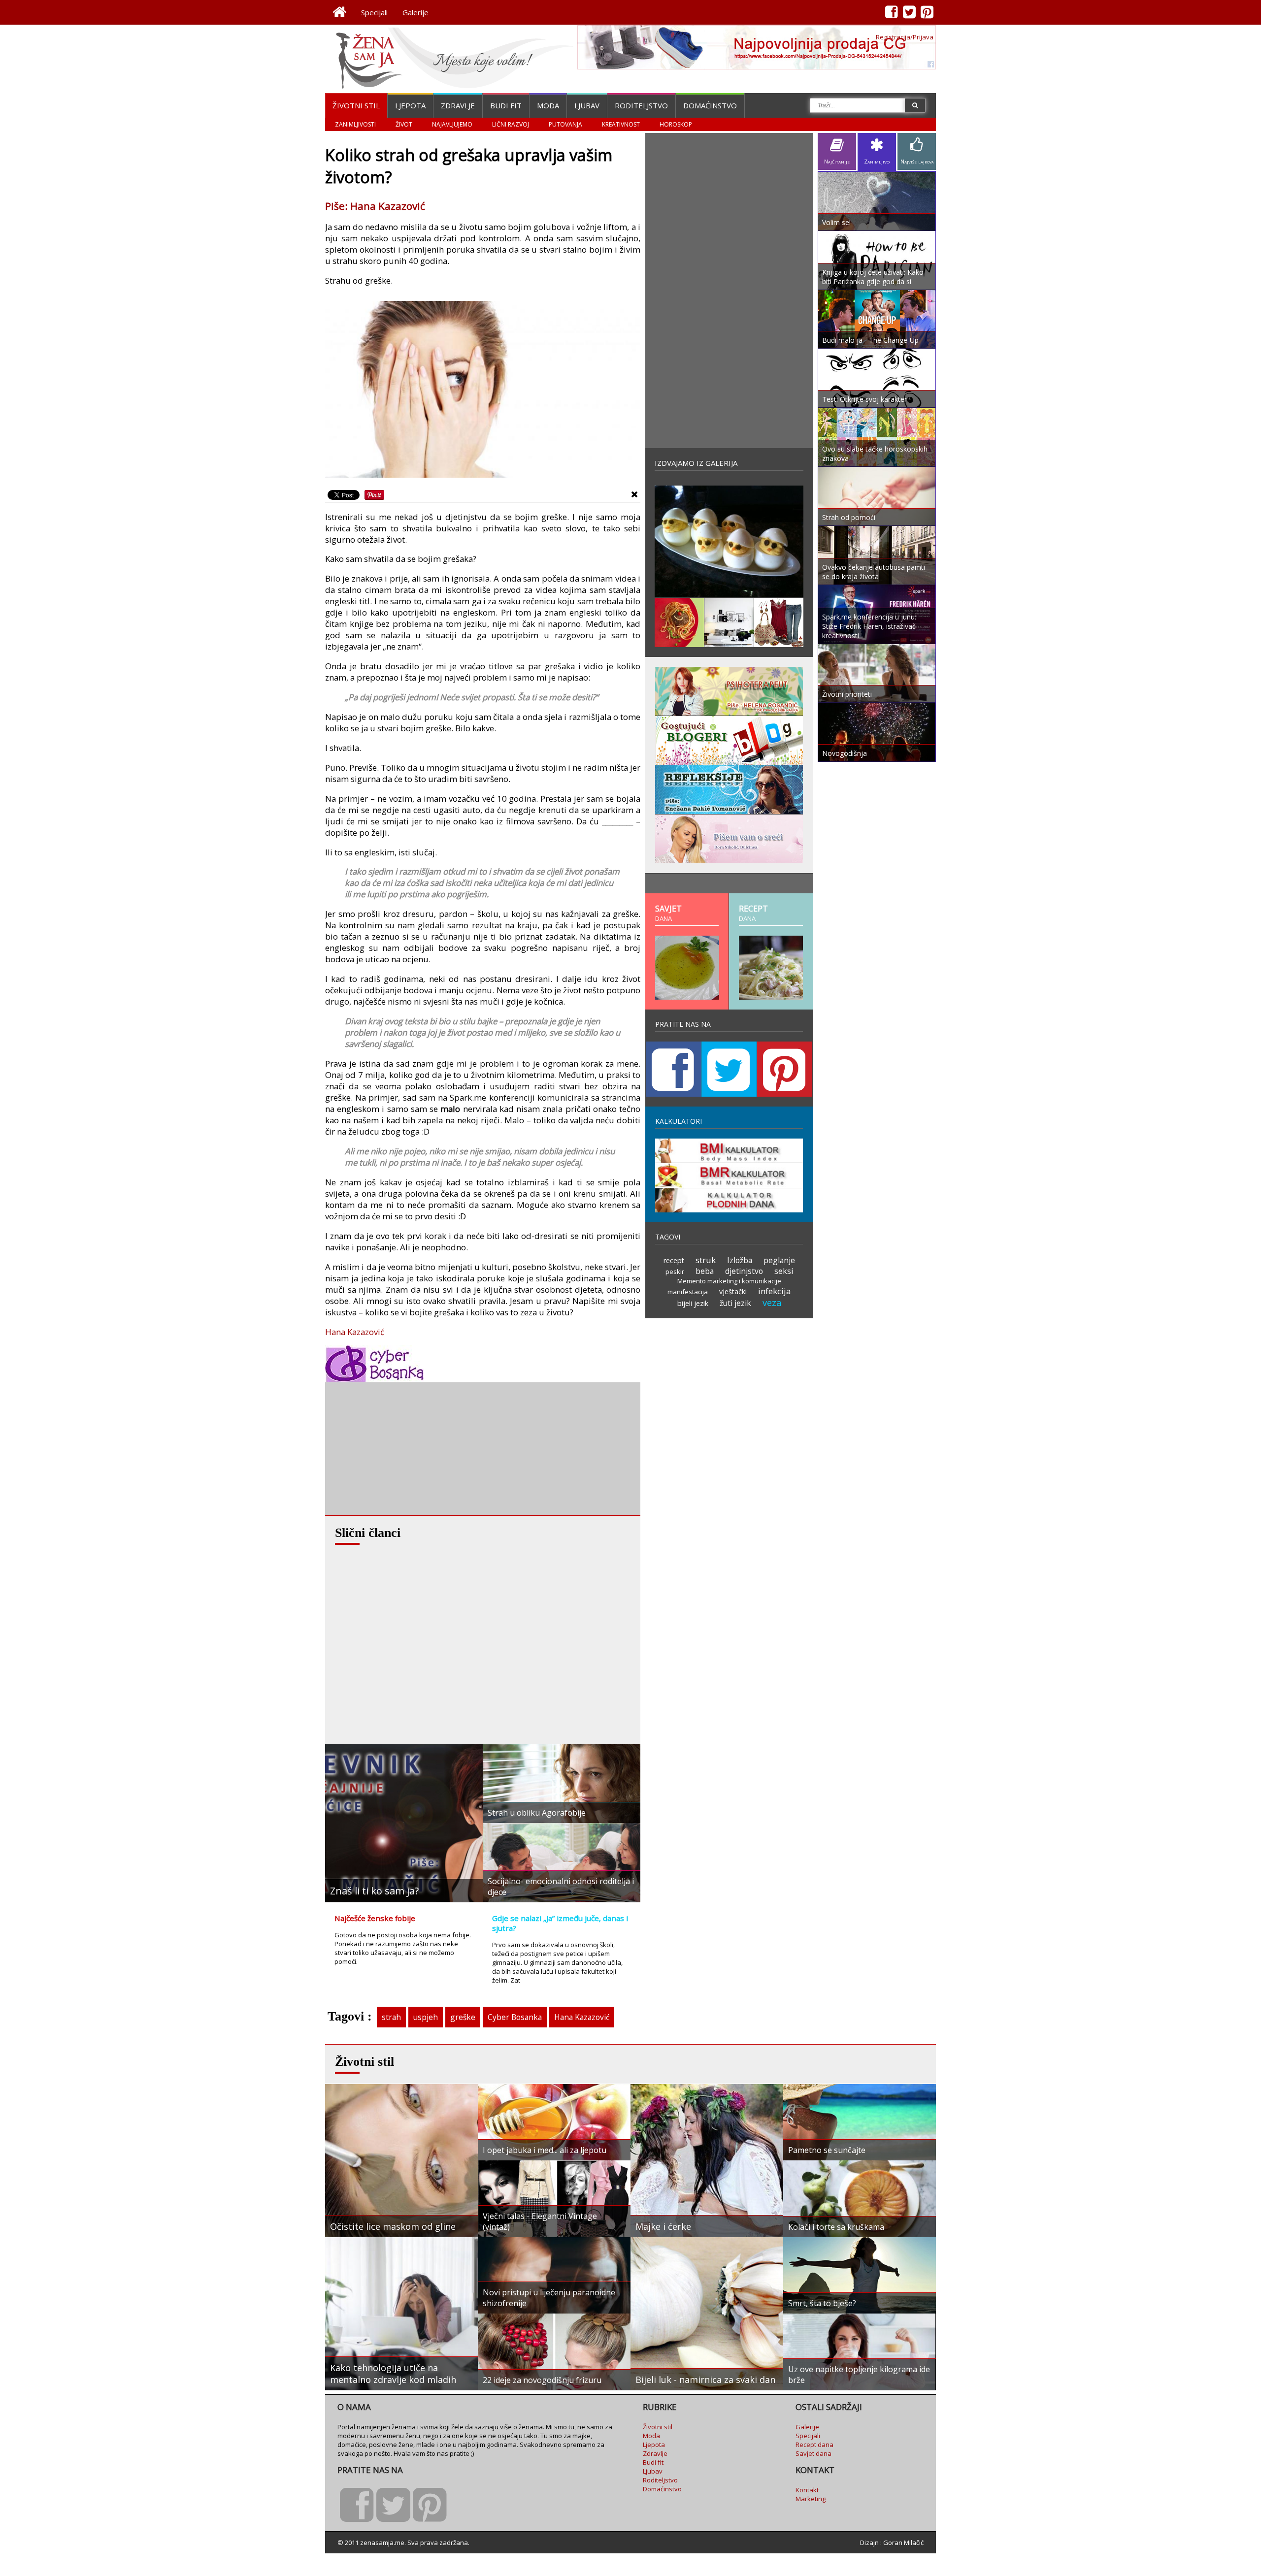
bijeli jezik (693, 1303)
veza (772, 1303)
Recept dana (814, 2445)
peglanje (779, 1260)
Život (404, 124)
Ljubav (587, 105)
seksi (784, 1271)
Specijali (374, 12)
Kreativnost (621, 124)
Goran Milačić (903, 2543)
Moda (548, 105)
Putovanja (565, 124)
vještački (733, 1291)
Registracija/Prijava (905, 37)
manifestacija (688, 1292)
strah (391, 2017)
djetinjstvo (744, 1271)
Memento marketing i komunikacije (729, 1281)
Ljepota (410, 105)
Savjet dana (813, 2453)
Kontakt (807, 2490)
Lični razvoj (511, 124)
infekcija (774, 1291)
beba (705, 1271)
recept (674, 1260)
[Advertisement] (399, 1449)
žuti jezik (735, 1303)
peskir (675, 1272)
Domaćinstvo (710, 105)
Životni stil (356, 105)
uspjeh (426, 2017)
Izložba (740, 1260)
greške (463, 2017)
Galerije (415, 12)
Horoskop (676, 124)
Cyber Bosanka (515, 2017)
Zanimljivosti (355, 124)
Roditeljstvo (641, 105)
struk (706, 1260)
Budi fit (506, 105)
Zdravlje (458, 105)
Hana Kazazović (355, 1332)
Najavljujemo (452, 124)
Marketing (811, 2499)
